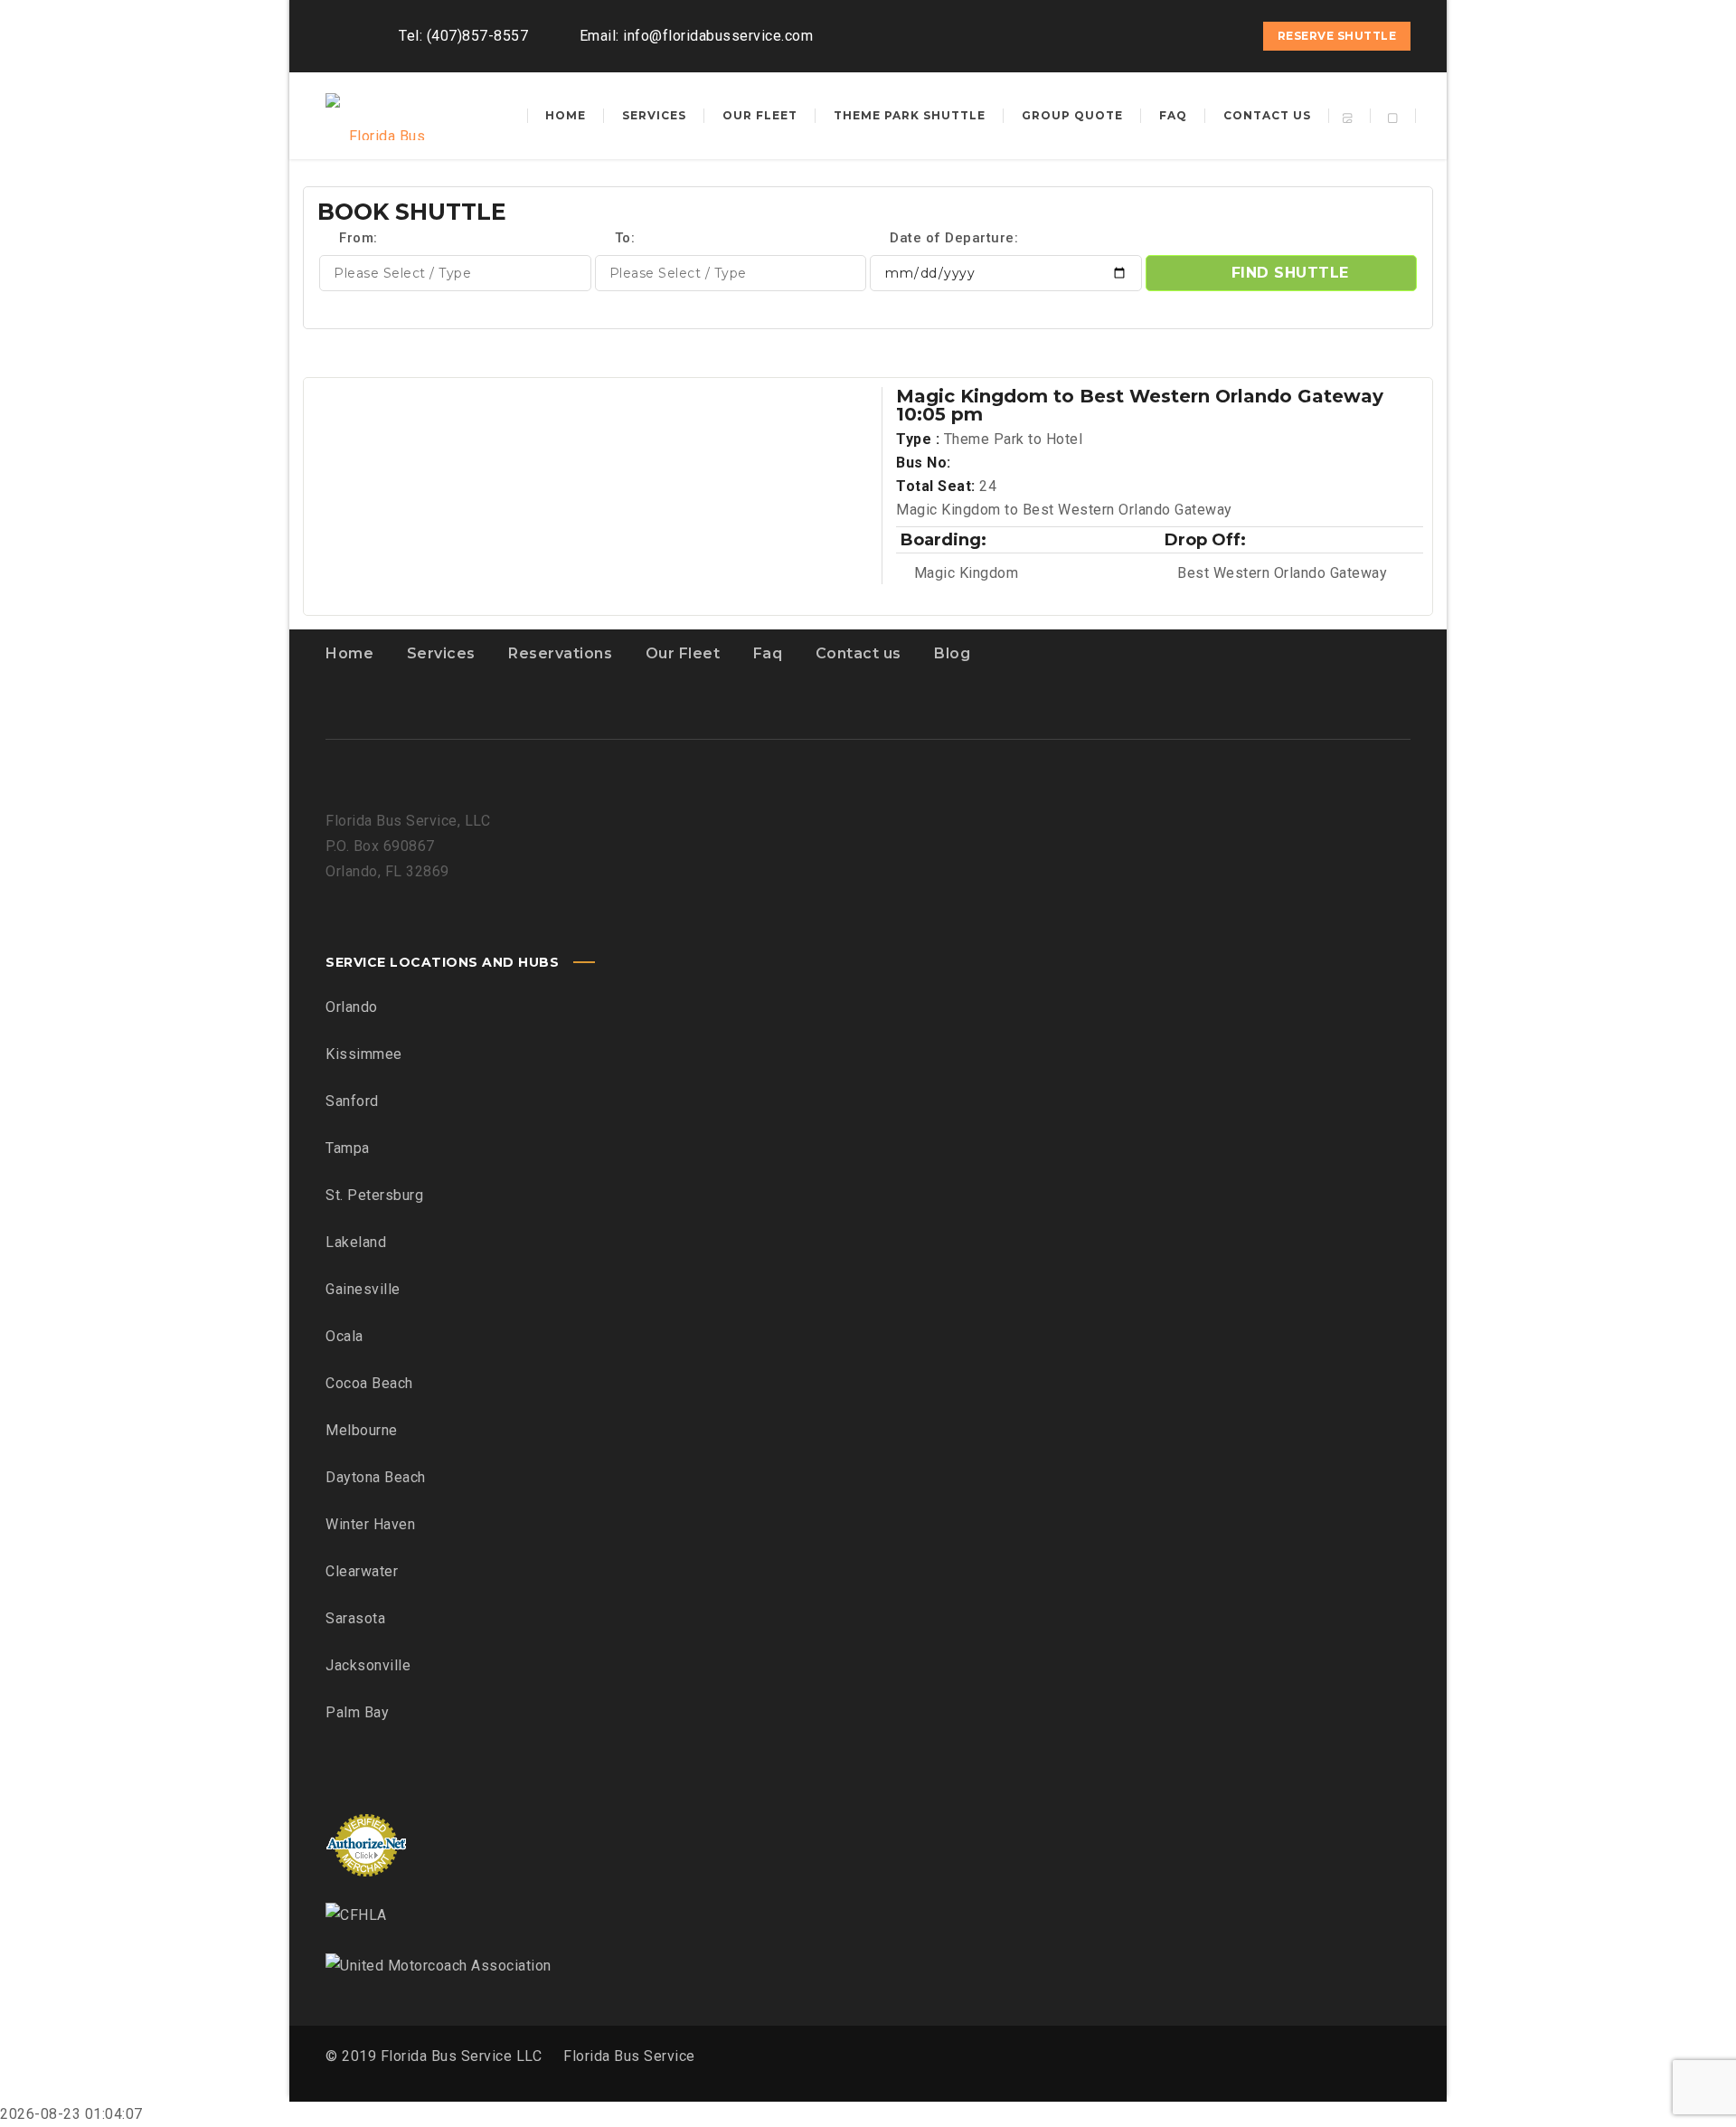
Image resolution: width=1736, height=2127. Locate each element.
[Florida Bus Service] (380, 116)
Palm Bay (357, 1712)
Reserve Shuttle (1337, 36)
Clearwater (362, 1571)
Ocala (344, 1336)
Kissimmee (364, 1054)
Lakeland (356, 1242)
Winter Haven (370, 1524)
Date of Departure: (953, 238)
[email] (1225, 36)
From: (357, 238)
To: (625, 238)
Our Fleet (683, 653)
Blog (952, 653)
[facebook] (1160, 36)
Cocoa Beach (369, 1383)
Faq (768, 653)
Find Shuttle (1290, 273)
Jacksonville (368, 1665)
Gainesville (363, 1289)
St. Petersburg (374, 1195)
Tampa (348, 1148)
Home (349, 653)
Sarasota (355, 1618)
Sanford (352, 1101)
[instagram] (1193, 36)
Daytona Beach (376, 1477)
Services (441, 653)
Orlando (352, 1007)
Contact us (859, 653)
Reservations (560, 653)
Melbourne (362, 1430)
